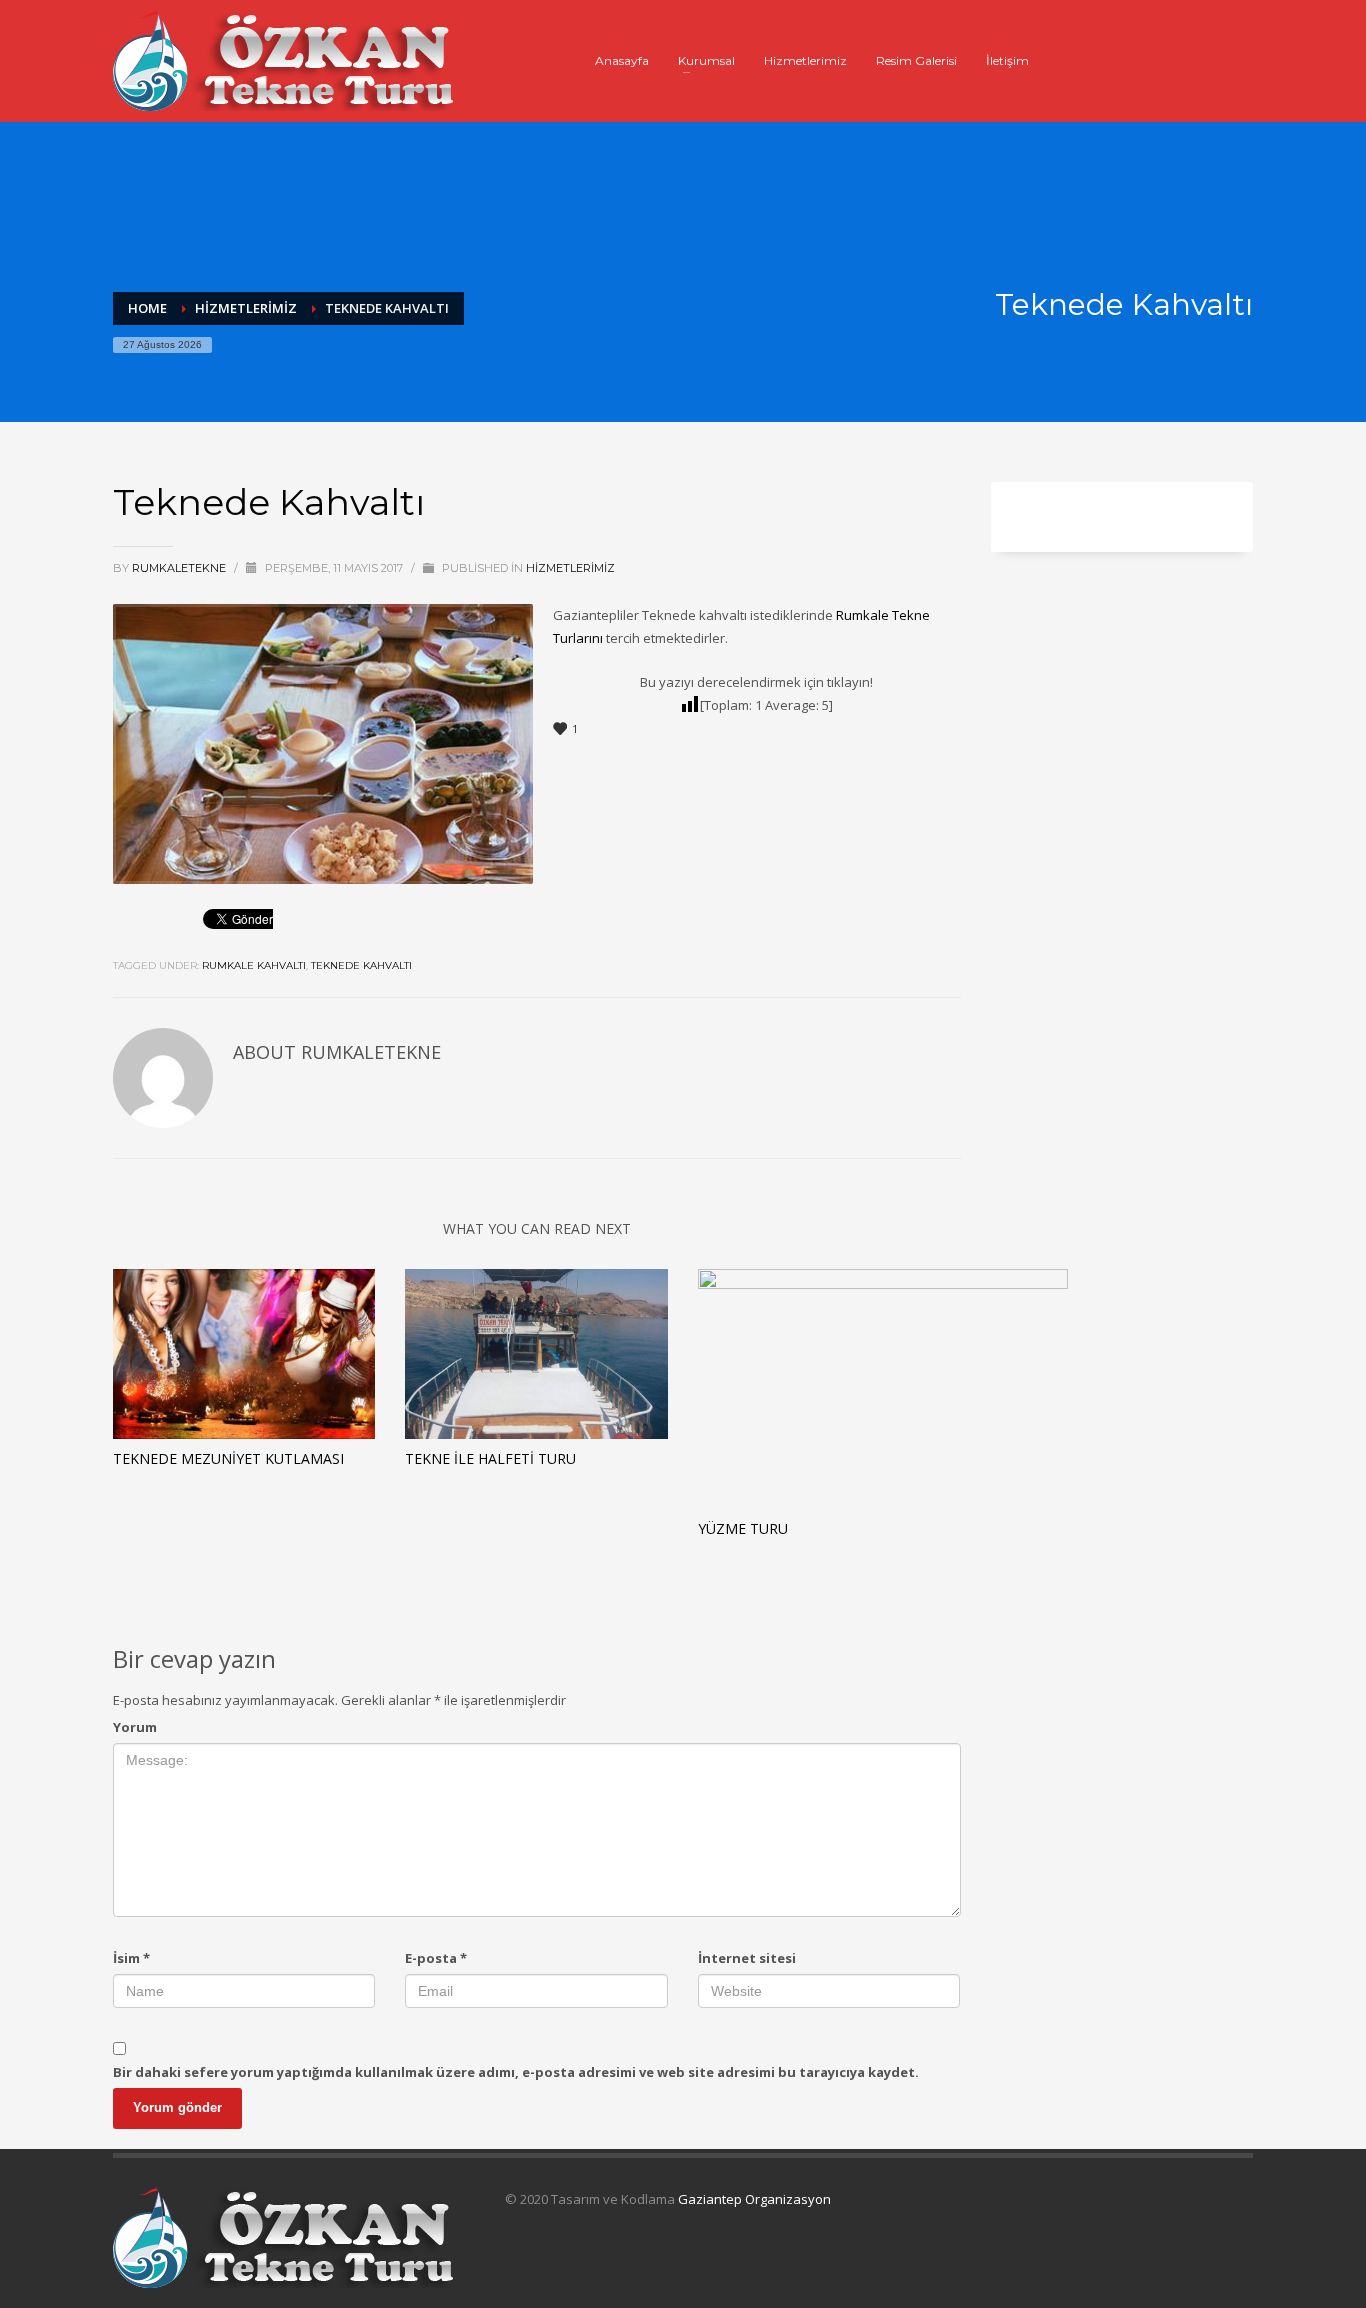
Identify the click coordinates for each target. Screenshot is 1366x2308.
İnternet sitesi (747, 1958)
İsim (131, 1958)
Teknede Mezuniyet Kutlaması (228, 1458)
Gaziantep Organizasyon (754, 2199)
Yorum (135, 1727)
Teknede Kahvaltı (361, 965)
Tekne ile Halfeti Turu (490, 1458)
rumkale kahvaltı (254, 965)
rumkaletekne (180, 568)
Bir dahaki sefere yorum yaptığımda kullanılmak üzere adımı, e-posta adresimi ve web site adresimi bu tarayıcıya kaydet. (516, 2072)
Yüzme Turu (743, 1528)
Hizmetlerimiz (570, 568)
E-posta (436, 1958)
